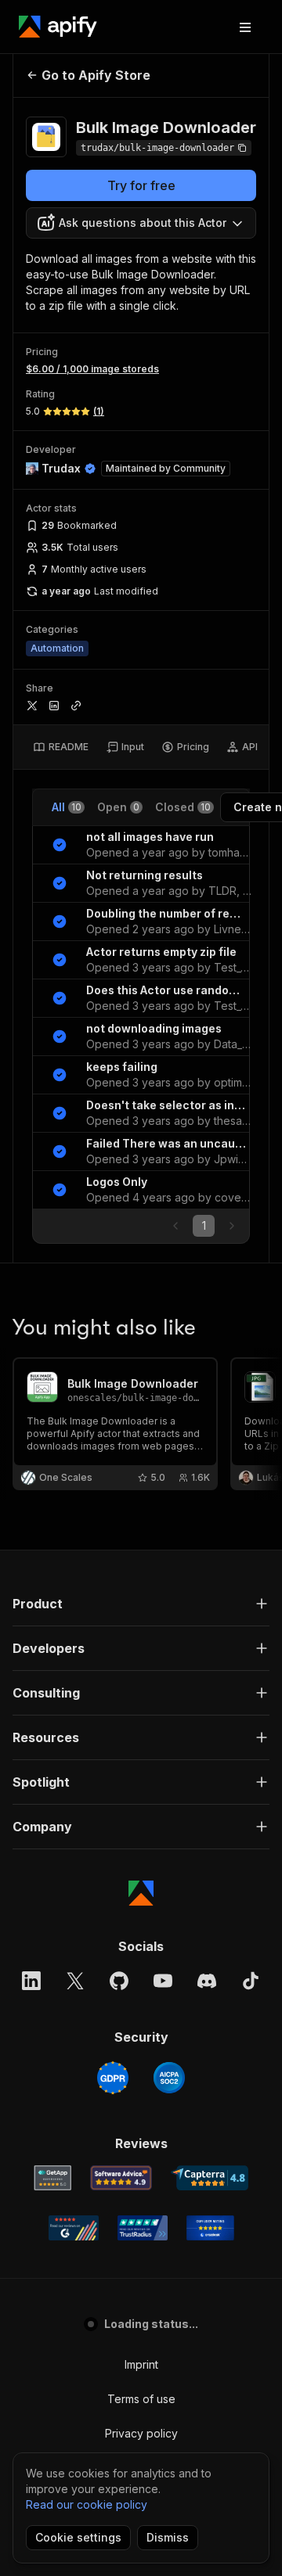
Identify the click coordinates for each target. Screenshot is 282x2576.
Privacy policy (141, 2433)
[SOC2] (169, 2078)
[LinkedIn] (31, 1981)
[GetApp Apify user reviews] (52, 2178)
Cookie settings (78, 2537)
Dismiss (168, 2537)
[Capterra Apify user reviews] (210, 2178)
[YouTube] (163, 1981)
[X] (75, 1981)
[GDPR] (113, 2078)
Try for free (141, 185)
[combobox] (141, 223)
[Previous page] (175, 1226)
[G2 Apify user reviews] (74, 2228)
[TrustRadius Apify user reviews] (143, 2228)
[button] (141, 1604)
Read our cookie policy (87, 2504)
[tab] (61, 747)
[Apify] (58, 27)
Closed (183, 807)
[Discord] (207, 1981)
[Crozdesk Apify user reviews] (210, 2228)
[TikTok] (251, 1981)
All (67, 807)
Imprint (141, 2364)
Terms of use (141, 2399)
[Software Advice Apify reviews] (121, 2178)
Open (118, 807)
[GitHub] (119, 1981)
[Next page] (232, 1226)
